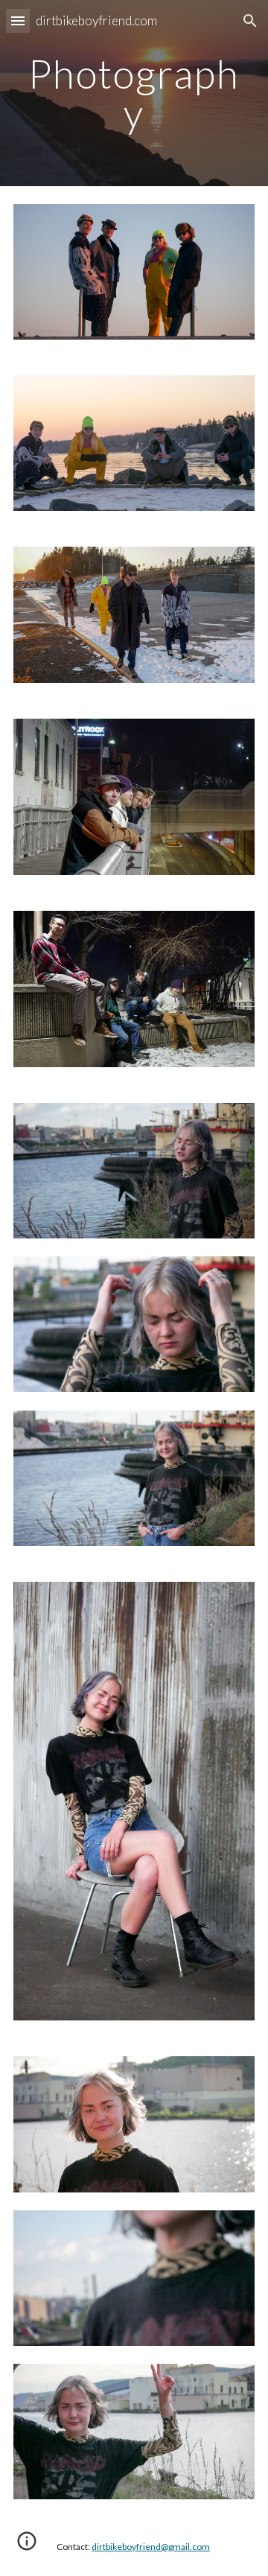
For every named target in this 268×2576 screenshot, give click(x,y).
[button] (18, 20)
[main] (134, 93)
